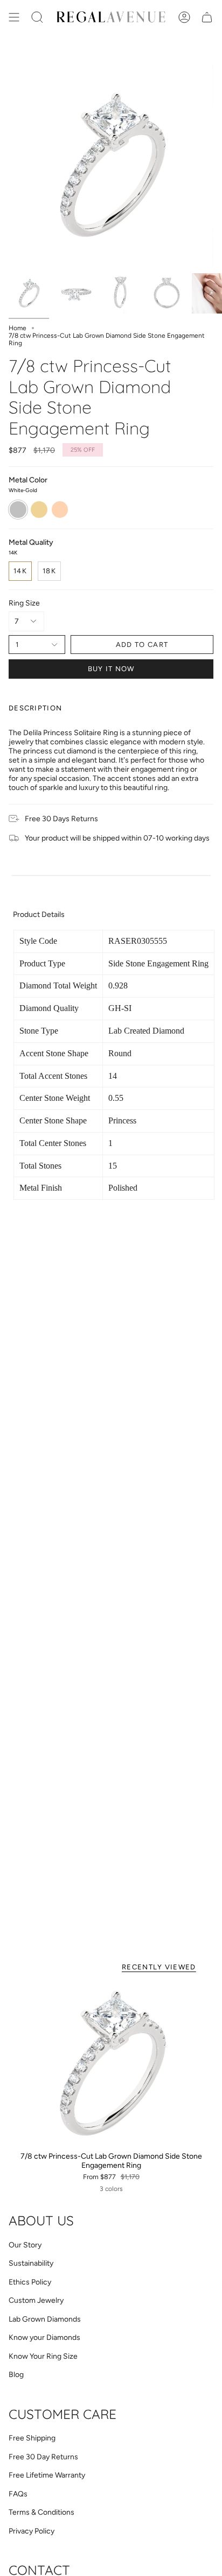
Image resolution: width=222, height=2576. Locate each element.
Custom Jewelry (36, 2300)
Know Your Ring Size (43, 2356)
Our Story (25, 2245)
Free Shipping (32, 2438)
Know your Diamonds (44, 2337)
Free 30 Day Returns (43, 2457)
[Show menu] (14, 17)
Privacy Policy (32, 2531)
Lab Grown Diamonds (45, 2319)
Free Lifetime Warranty (47, 2475)
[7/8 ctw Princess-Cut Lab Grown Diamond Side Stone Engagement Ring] (111, 2064)
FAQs (18, 2494)
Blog (16, 2375)
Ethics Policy (30, 2282)
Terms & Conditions (41, 2512)
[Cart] (207, 17)
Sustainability (31, 2263)
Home (18, 328)
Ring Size (24, 603)
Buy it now (111, 669)
